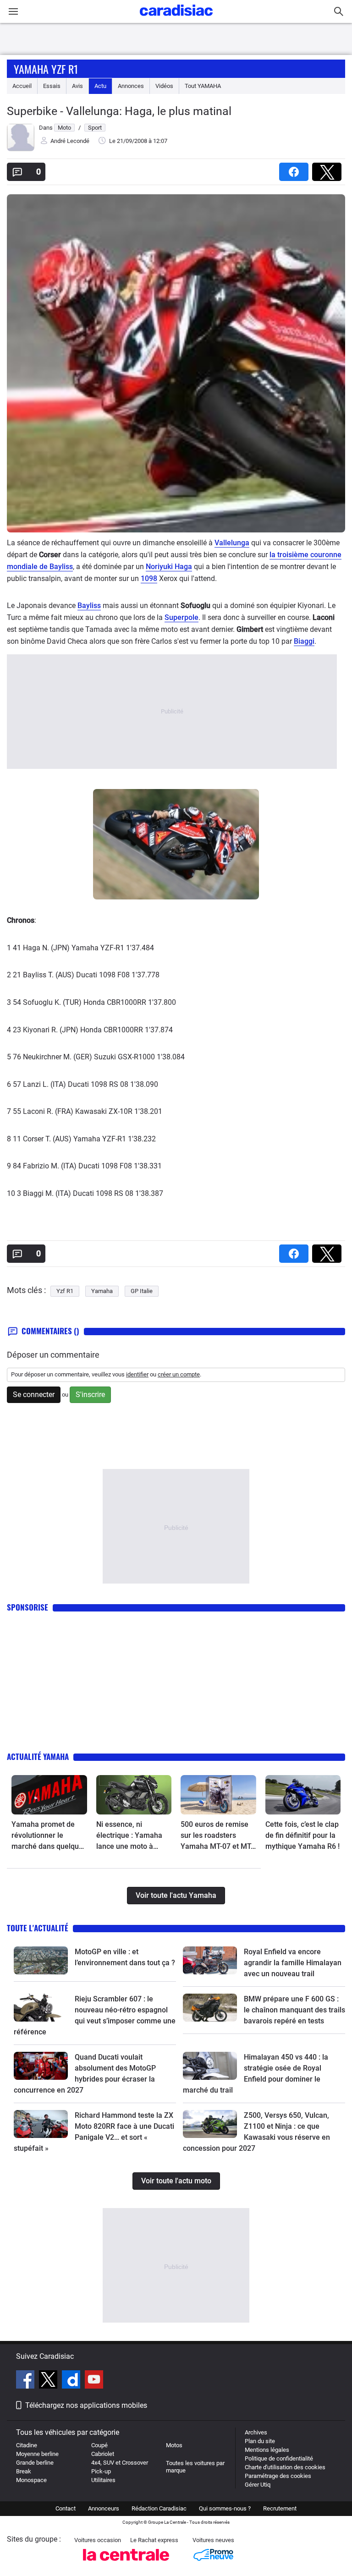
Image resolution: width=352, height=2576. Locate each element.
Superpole (181, 617)
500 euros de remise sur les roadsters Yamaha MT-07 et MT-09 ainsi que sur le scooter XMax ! (217, 1836)
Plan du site (260, 2441)
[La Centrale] (126, 2563)
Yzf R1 (65, 1291)
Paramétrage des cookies (278, 2476)
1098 (149, 578)
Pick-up (101, 2471)
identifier (137, 1374)
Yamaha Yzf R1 (46, 69)
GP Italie (142, 1291)
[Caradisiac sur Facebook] (26, 2381)
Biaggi (304, 641)
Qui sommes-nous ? (225, 2508)
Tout (203, 86)
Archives (256, 2432)
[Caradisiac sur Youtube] (94, 2381)
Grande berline (35, 2463)
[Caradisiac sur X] (49, 2381)
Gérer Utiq (258, 2485)
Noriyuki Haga (169, 567)
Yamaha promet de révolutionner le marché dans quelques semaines (49, 1836)
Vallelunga (232, 543)
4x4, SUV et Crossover (120, 2463)
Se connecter (34, 1395)
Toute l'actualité (38, 1928)
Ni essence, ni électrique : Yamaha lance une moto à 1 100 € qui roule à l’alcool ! (129, 1836)
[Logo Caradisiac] (176, 19)
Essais (52, 86)
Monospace (31, 2480)
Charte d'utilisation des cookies (285, 2467)
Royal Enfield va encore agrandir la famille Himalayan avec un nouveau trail (293, 1963)
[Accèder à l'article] (49, 1795)
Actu (100, 86)
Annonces (131, 86)
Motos (174, 2445)
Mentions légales (267, 2450)
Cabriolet (103, 2454)
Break (24, 2471)
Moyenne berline (37, 2454)
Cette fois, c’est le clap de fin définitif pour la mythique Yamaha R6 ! (302, 1835)
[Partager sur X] (329, 169)
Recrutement (280, 2508)
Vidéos (164, 86)
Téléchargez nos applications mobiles (86, 2405)
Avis (77, 86)
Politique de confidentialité (279, 2458)
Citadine (27, 2445)
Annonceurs (104, 2508)
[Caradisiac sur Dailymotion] (72, 2381)
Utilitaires (103, 2480)
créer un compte (179, 1374)
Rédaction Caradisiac (159, 2508)
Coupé (99, 2445)
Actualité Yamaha (38, 1757)
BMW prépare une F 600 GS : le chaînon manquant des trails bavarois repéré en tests (294, 2010)
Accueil (22, 86)
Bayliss (89, 606)
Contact (66, 2508)
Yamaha (102, 1291)
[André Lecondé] (21, 149)
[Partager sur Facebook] (296, 169)
